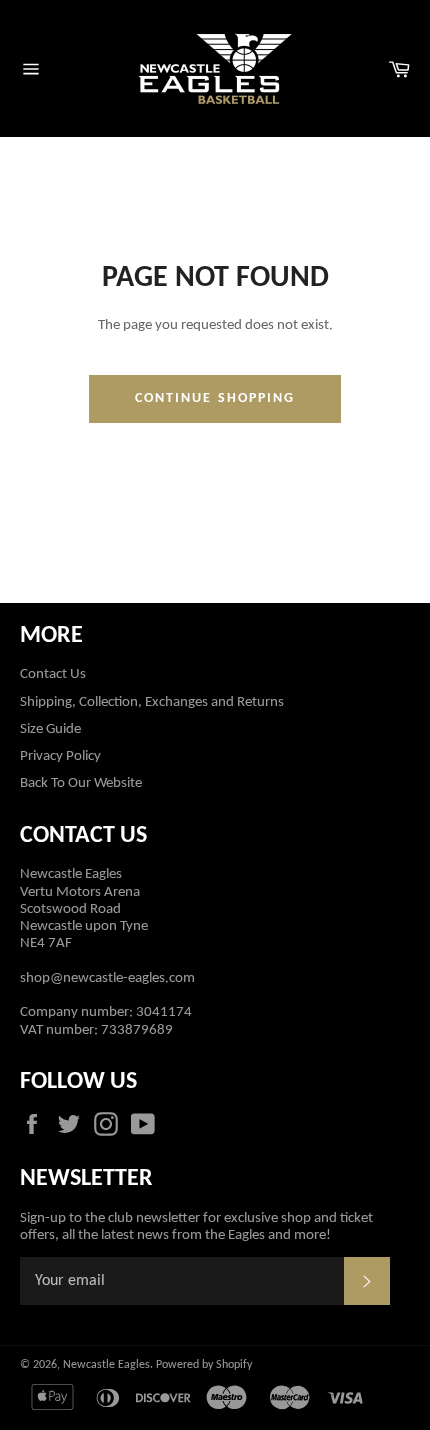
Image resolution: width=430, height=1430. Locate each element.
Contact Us (53, 674)
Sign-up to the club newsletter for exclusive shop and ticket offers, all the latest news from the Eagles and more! (196, 1227)
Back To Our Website (81, 783)
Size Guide (50, 729)
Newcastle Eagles (106, 1365)
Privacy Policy (60, 756)
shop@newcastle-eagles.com (107, 978)
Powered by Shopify (204, 1365)
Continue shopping (215, 398)
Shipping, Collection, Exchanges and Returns (152, 702)
